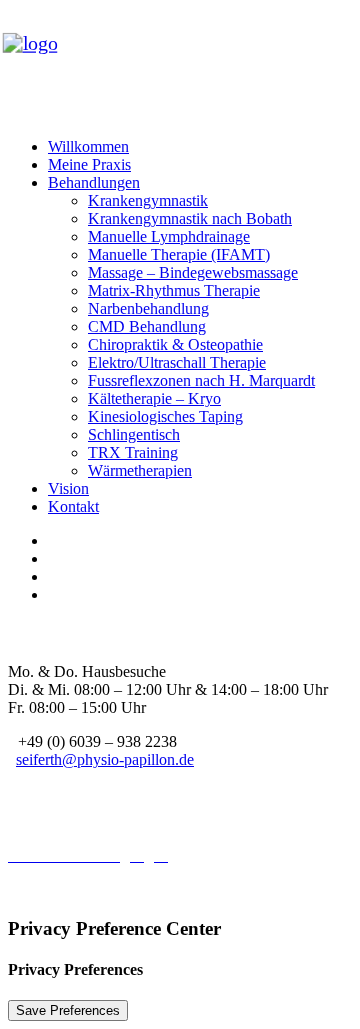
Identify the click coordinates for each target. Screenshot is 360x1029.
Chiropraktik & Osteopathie (175, 344)
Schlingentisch (134, 434)
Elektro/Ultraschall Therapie (177, 362)
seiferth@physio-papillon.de (105, 759)
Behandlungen (94, 182)
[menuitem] (200, 147)
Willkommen (88, 146)
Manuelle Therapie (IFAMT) (179, 254)
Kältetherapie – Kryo (154, 398)
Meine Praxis (89, 164)
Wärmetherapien (140, 470)
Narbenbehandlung (148, 308)
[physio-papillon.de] (180, 65)
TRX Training (133, 452)
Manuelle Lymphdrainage (169, 236)
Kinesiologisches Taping (165, 416)
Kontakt (73, 506)
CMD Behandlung (147, 326)
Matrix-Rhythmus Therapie (174, 290)
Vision (68, 488)
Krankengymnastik (148, 200)
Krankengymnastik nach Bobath (190, 218)
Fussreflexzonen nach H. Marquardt (201, 380)
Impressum (42, 837)
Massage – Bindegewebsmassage (193, 272)
